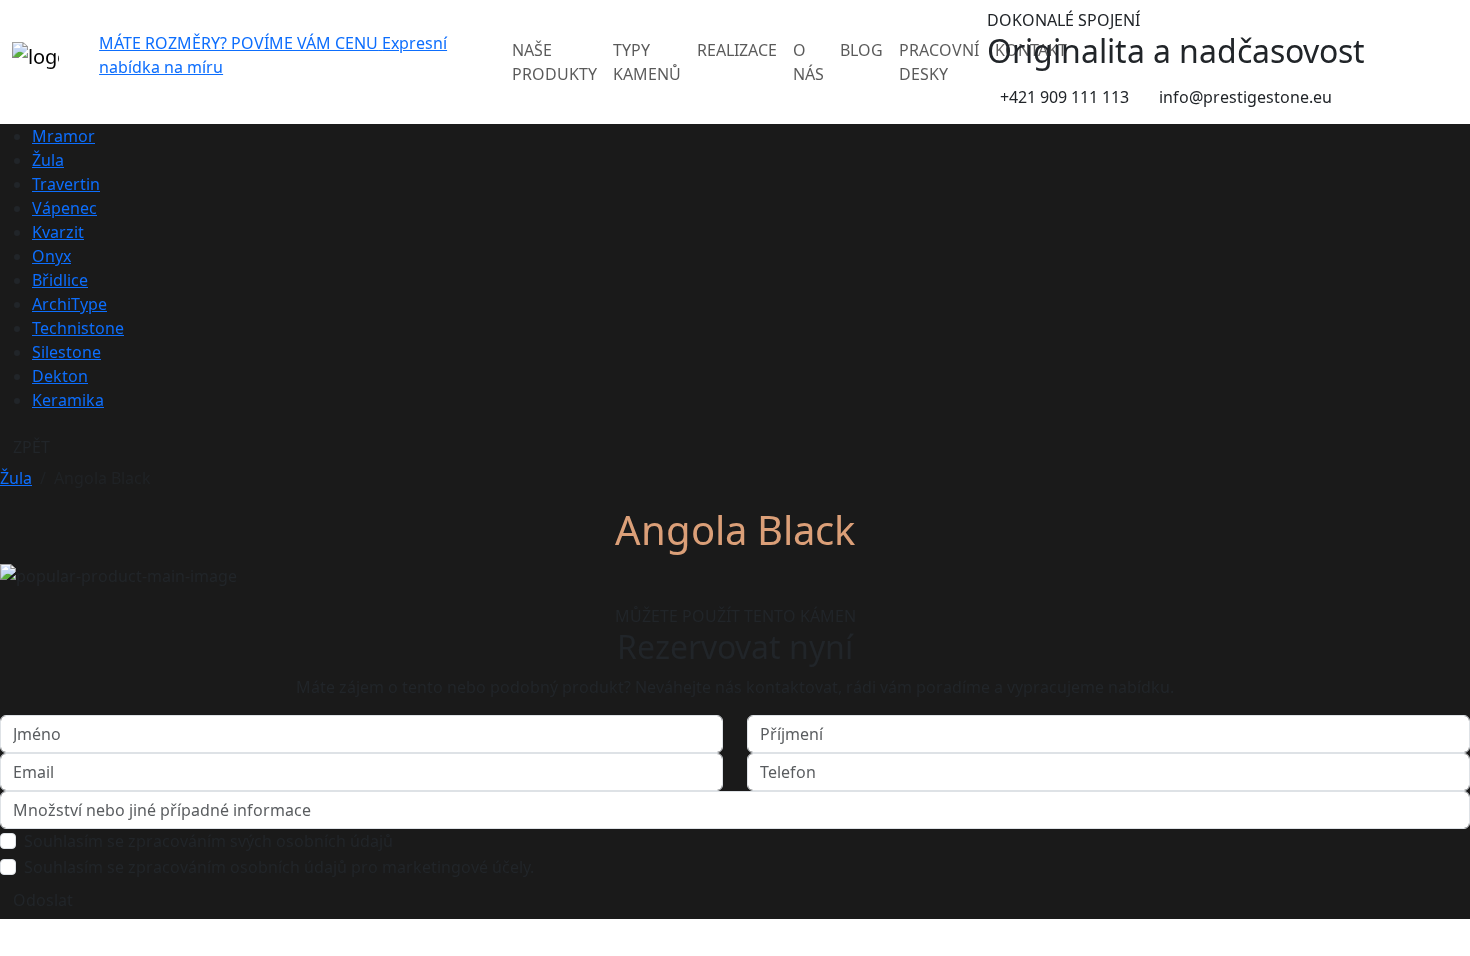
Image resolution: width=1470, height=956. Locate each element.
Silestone (66, 352)
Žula (48, 160)
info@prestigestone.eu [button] (1245, 97)
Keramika (68, 400)
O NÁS (808, 62)
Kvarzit (58, 232)
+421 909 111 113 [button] (1064, 97)
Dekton (60, 376)
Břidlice (60, 280)
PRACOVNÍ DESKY (939, 62)
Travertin (66, 184)
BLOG (861, 50)
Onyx (51, 256)
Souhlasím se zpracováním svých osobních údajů (208, 841)
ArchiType (69, 304)
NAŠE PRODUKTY (554, 62)
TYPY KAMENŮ (647, 62)
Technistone (78, 328)
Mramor (63, 136)
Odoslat (43, 900)
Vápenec (64, 208)
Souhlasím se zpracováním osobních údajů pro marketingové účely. (279, 867)
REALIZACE (737, 50)
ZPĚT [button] (31, 447)
